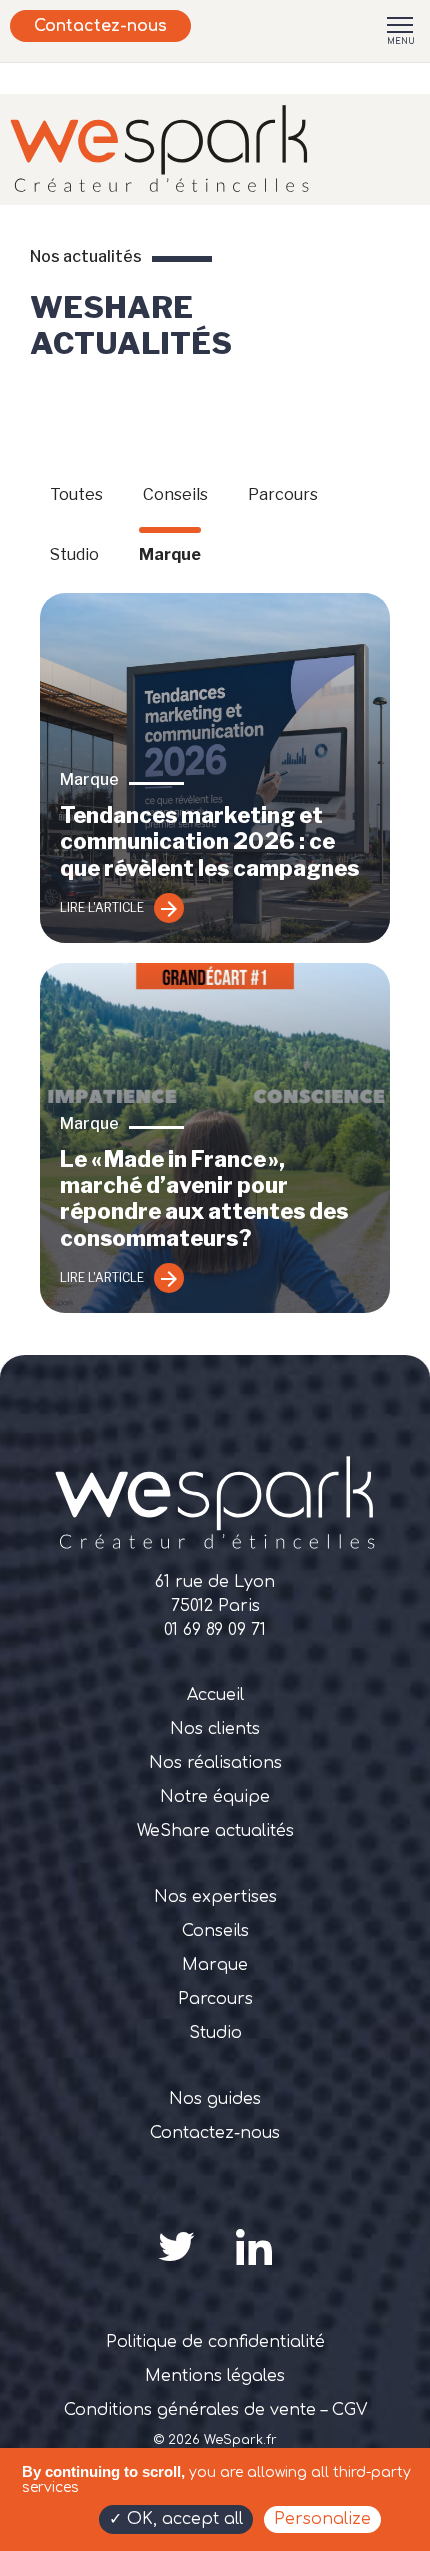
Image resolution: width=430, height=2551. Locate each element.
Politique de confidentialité (215, 2342)
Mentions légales (215, 2376)
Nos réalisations (215, 1763)
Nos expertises (215, 1897)
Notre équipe (215, 1797)
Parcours (283, 494)
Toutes (76, 494)
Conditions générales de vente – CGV (215, 2410)
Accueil (215, 1695)
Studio (74, 554)
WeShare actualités (215, 1831)
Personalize (322, 2519)
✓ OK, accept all (176, 2519)
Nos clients (215, 1729)
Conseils (175, 494)
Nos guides (215, 2099)
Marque (170, 554)
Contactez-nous (100, 26)
